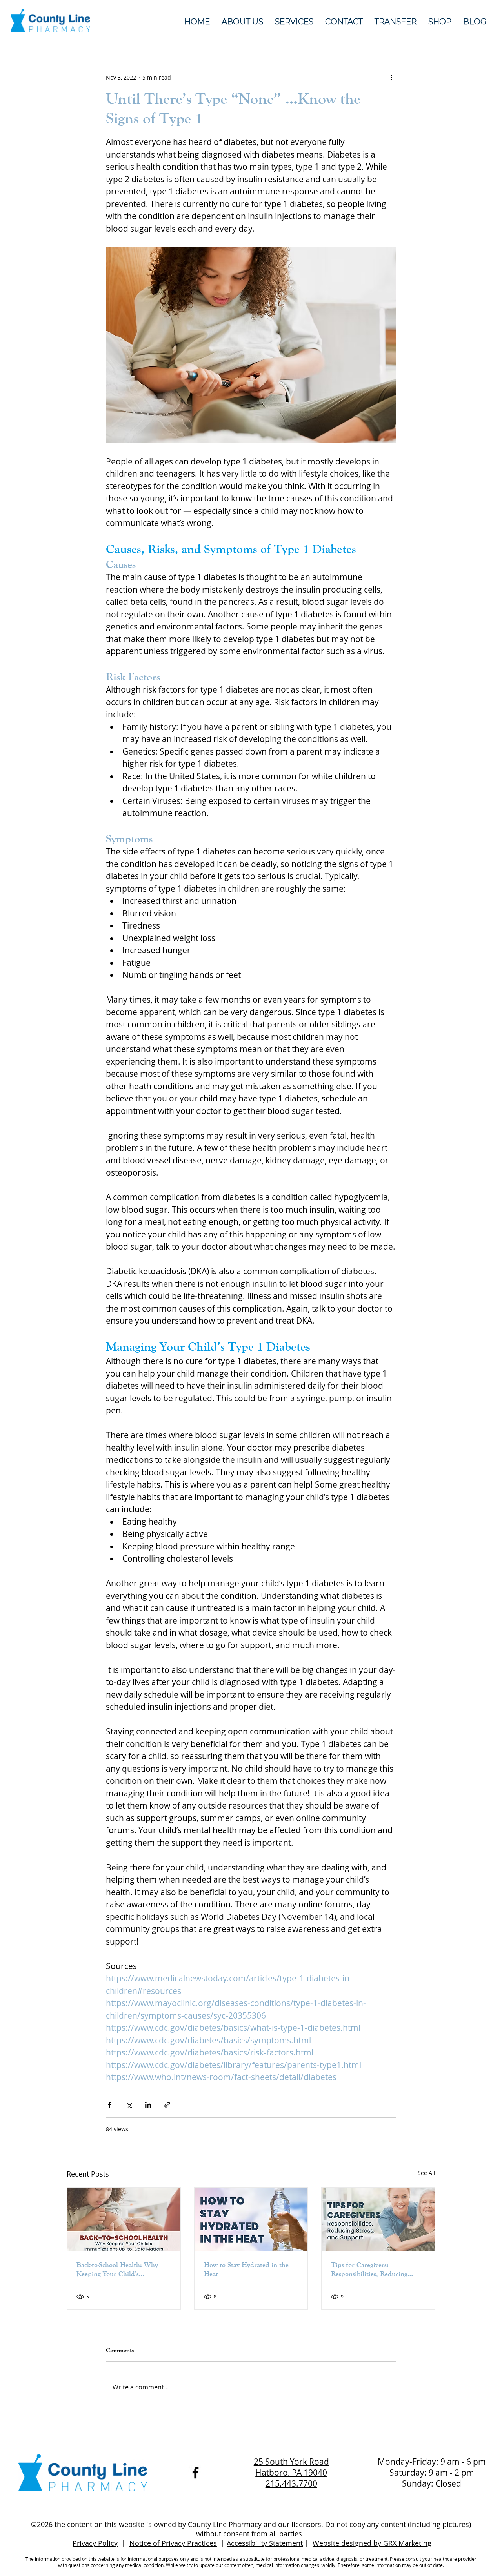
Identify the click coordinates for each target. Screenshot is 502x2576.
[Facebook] (196, 2473)
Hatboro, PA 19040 (291, 2473)
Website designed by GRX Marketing (372, 2543)
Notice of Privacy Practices (173, 2543)
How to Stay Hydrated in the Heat (246, 2269)
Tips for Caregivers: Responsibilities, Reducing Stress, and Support (369, 2269)
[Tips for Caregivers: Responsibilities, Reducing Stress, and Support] (378, 2219)
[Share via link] (167, 2105)
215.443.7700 (291, 2483)
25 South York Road (291, 2462)
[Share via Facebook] (110, 2105)
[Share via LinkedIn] (148, 2105)
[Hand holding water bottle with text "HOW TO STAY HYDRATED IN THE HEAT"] (251, 2219)
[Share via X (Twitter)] (129, 2105)
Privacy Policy (95, 2543)
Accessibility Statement (265, 2543)
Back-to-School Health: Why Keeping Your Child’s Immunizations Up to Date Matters (117, 2269)
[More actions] (391, 77)
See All (427, 2173)
